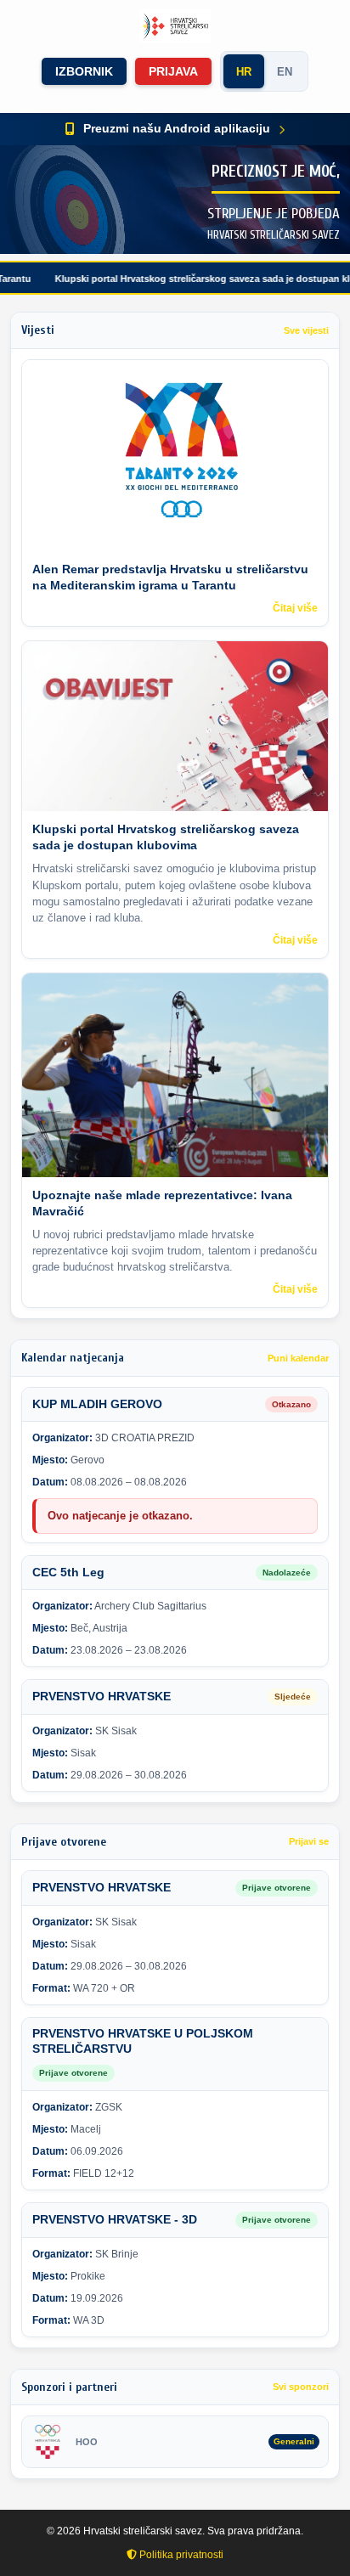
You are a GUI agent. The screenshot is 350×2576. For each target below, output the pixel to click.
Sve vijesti (306, 330)
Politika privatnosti (180, 2555)
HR (244, 72)
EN (285, 72)
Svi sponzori (301, 2387)
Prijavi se (309, 1841)
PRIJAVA (173, 71)
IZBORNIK (84, 71)
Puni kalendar (298, 1358)
